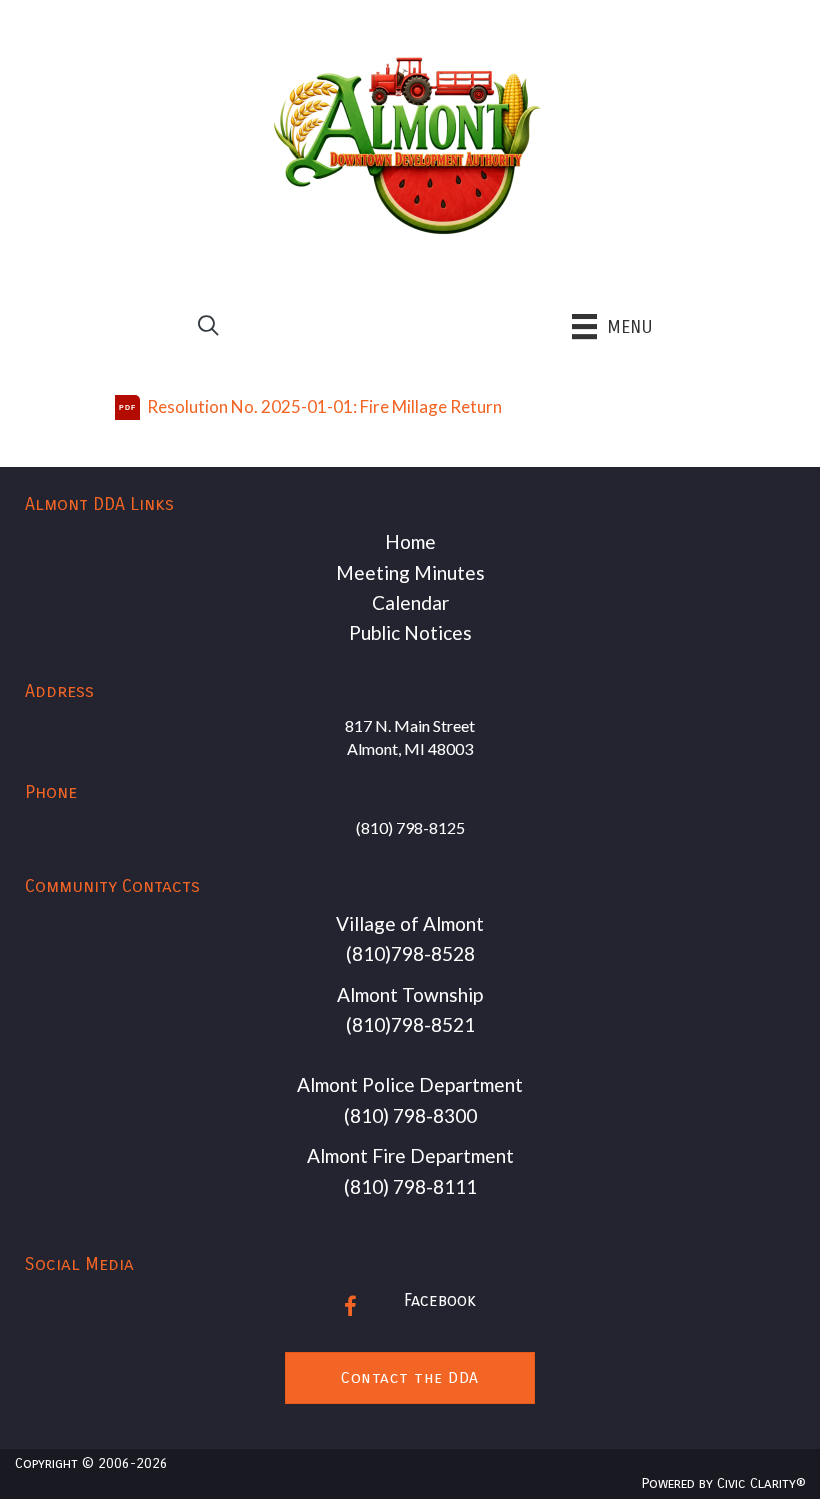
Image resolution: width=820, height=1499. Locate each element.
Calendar (410, 602)
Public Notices (410, 632)
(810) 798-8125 (410, 827)
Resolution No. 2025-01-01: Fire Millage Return (324, 406)
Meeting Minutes (410, 572)
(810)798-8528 (410, 953)
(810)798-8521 (410, 1024)
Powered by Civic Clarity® (723, 1483)
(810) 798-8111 (410, 1186)
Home (410, 541)
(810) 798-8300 (410, 1115)
